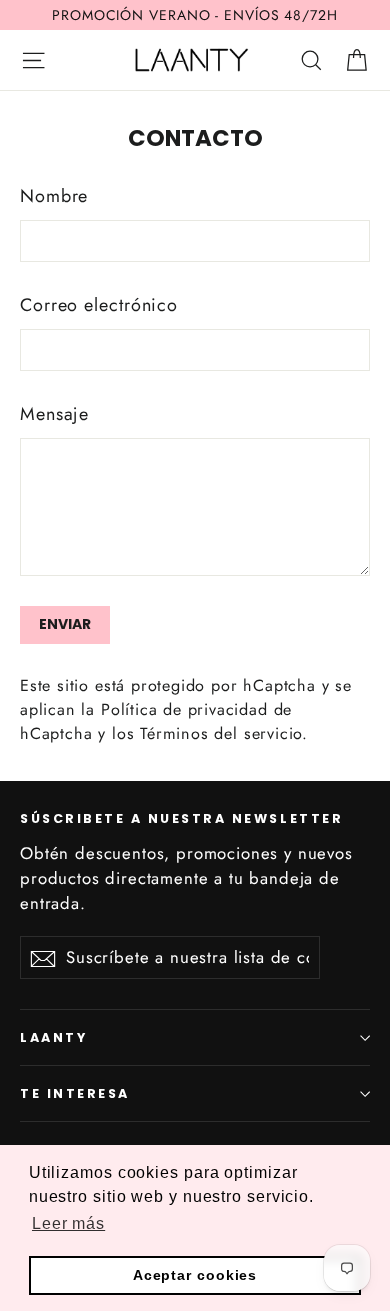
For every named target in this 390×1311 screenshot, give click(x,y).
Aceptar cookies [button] (195, 1275)
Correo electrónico (99, 305)
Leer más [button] (68, 1223)
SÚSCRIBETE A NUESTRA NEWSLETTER (181, 818)
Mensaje (54, 414)
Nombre (54, 196)
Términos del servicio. (224, 733)
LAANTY (53, 1037)
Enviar (65, 624)
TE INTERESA (75, 1093)
